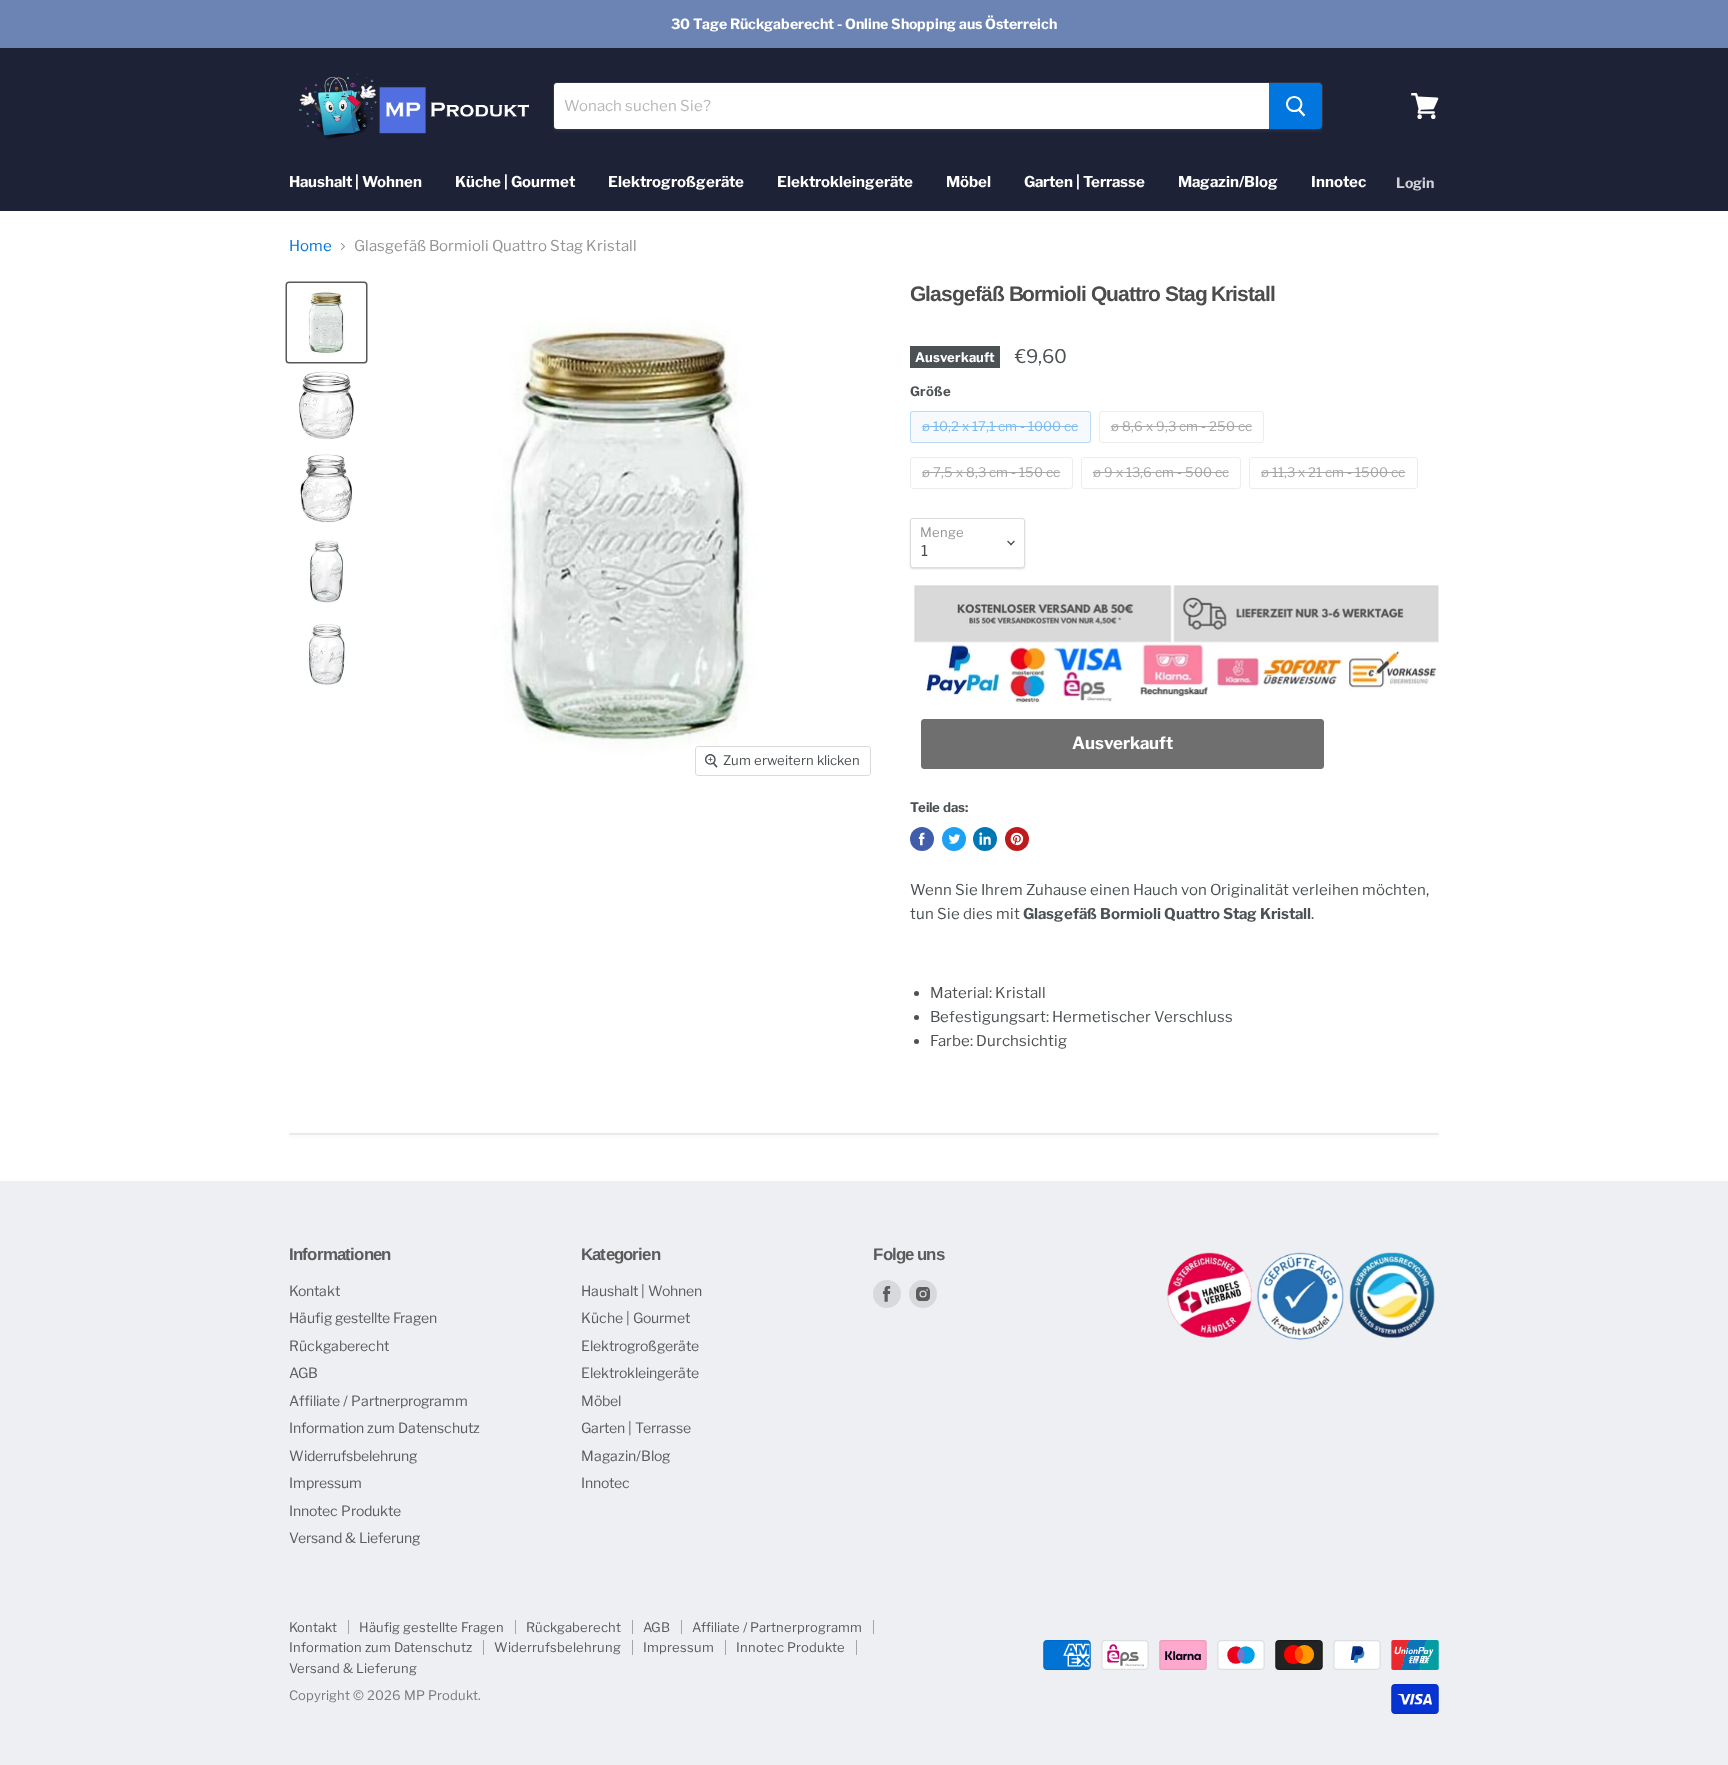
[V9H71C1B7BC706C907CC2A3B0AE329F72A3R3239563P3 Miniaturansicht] (326, 488)
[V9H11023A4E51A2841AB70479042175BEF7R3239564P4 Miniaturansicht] (326, 571)
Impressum (325, 1482)
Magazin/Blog (1228, 182)
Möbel (968, 182)
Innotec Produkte (345, 1510)
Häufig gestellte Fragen (363, 1317)
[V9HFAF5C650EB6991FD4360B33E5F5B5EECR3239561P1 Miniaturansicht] (326, 322)
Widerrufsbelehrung (353, 1455)
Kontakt (314, 1290)
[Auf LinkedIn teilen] (985, 839)
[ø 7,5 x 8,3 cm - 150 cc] (994, 494)
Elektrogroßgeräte (676, 182)
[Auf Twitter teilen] (954, 839)
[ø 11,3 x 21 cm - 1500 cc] (1336, 494)
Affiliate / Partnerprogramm (378, 1400)
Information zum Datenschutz (384, 1427)
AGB (303, 1372)
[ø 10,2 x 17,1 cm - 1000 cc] (1003, 448)
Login (1415, 182)
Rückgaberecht (339, 1345)
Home (310, 246)
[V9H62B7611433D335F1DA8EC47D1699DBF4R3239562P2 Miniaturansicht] (326, 405)
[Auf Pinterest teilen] (1017, 839)
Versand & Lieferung (354, 1537)
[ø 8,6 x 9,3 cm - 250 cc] (1184, 448)
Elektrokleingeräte (845, 182)
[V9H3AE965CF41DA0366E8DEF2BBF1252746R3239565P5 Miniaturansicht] (326, 654)
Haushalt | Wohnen (355, 182)
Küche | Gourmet (515, 182)
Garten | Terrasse (1084, 182)
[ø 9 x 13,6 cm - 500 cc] (1164, 494)
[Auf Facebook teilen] (922, 839)
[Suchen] (1295, 106)
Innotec (1338, 182)
